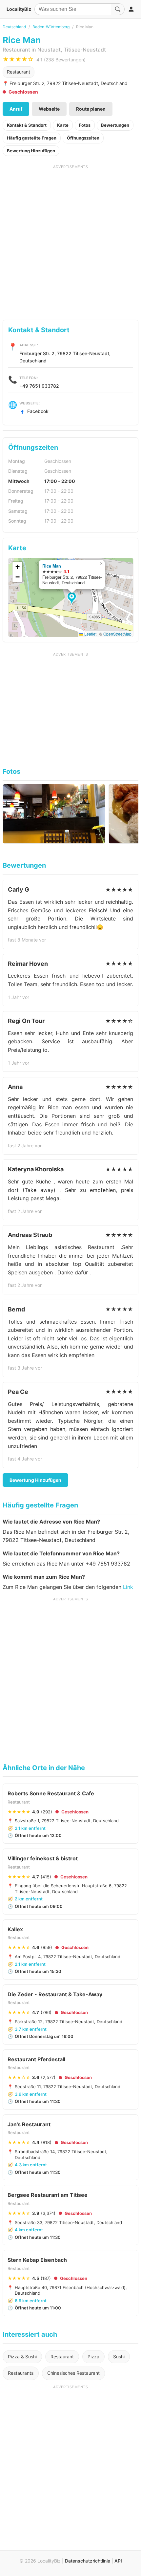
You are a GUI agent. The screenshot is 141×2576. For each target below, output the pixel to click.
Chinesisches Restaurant (73, 2373)
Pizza (93, 2357)
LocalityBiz (19, 9)
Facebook (38, 411)
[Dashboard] (131, 9)
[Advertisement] (70, 240)
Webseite (49, 109)
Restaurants (21, 2373)
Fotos (85, 125)
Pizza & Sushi (22, 2357)
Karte (63, 125)
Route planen (91, 109)
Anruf (16, 109)
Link (128, 1587)
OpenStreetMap (117, 634)
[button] (73, 598)
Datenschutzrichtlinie (88, 2561)
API (118, 2561)
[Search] (118, 9)
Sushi (119, 2357)
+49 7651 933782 (39, 386)
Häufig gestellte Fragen (32, 138)
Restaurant (19, 72)
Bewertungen (115, 125)
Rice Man (52, 566)
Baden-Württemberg (51, 27)
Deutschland (14, 27)
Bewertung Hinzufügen (31, 151)
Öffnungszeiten (83, 138)
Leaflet (90, 634)
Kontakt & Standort (27, 125)
